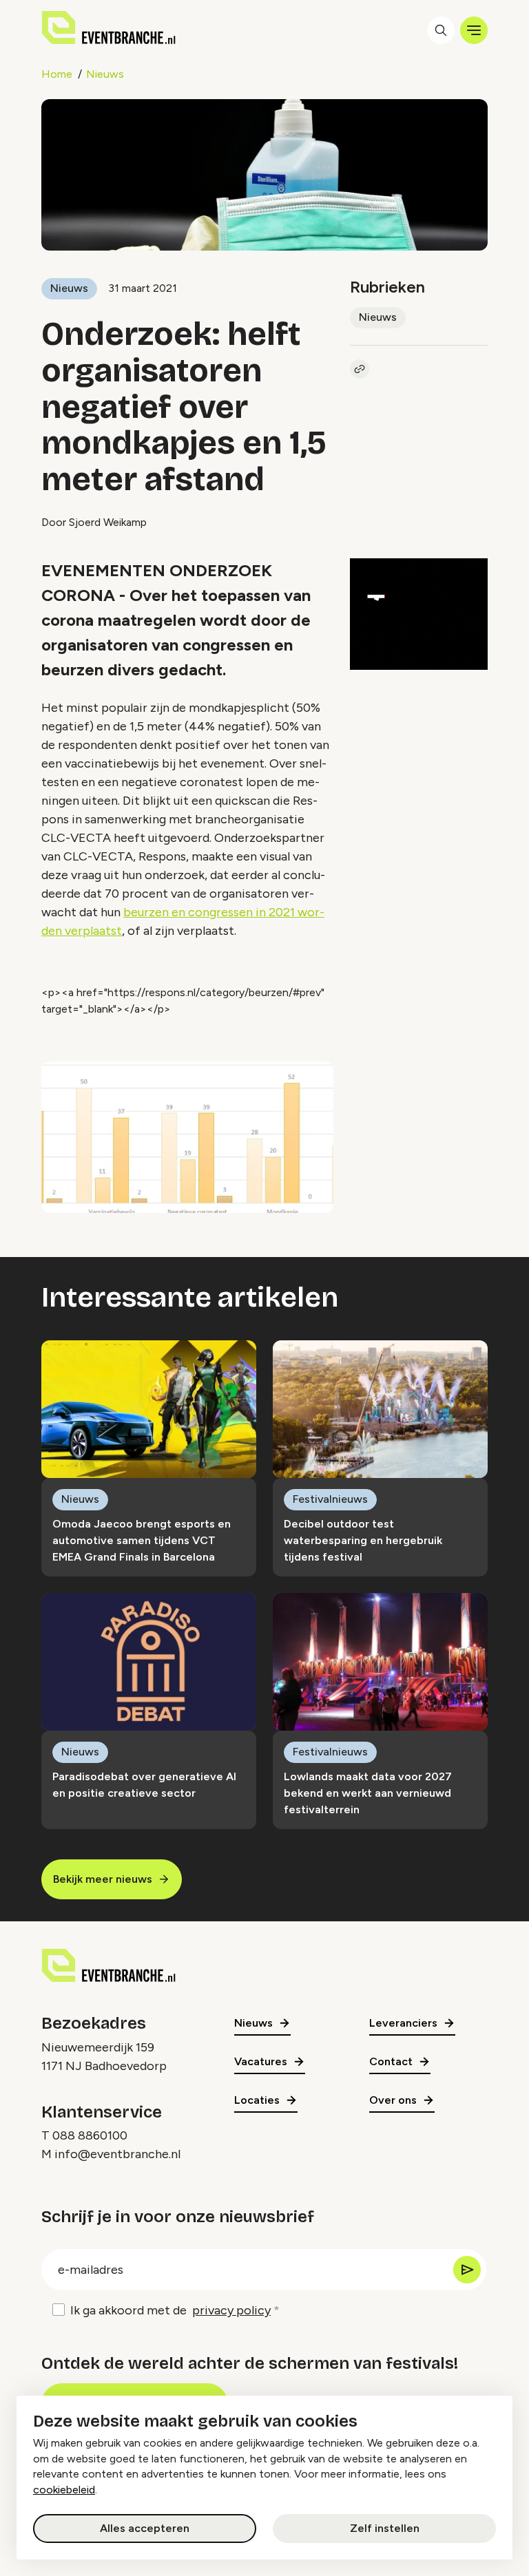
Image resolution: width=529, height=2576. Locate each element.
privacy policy (231, 2310)
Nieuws (105, 74)
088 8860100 (90, 2135)
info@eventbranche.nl (117, 2154)
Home (57, 74)
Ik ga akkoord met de (170, 2310)
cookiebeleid (64, 2490)
